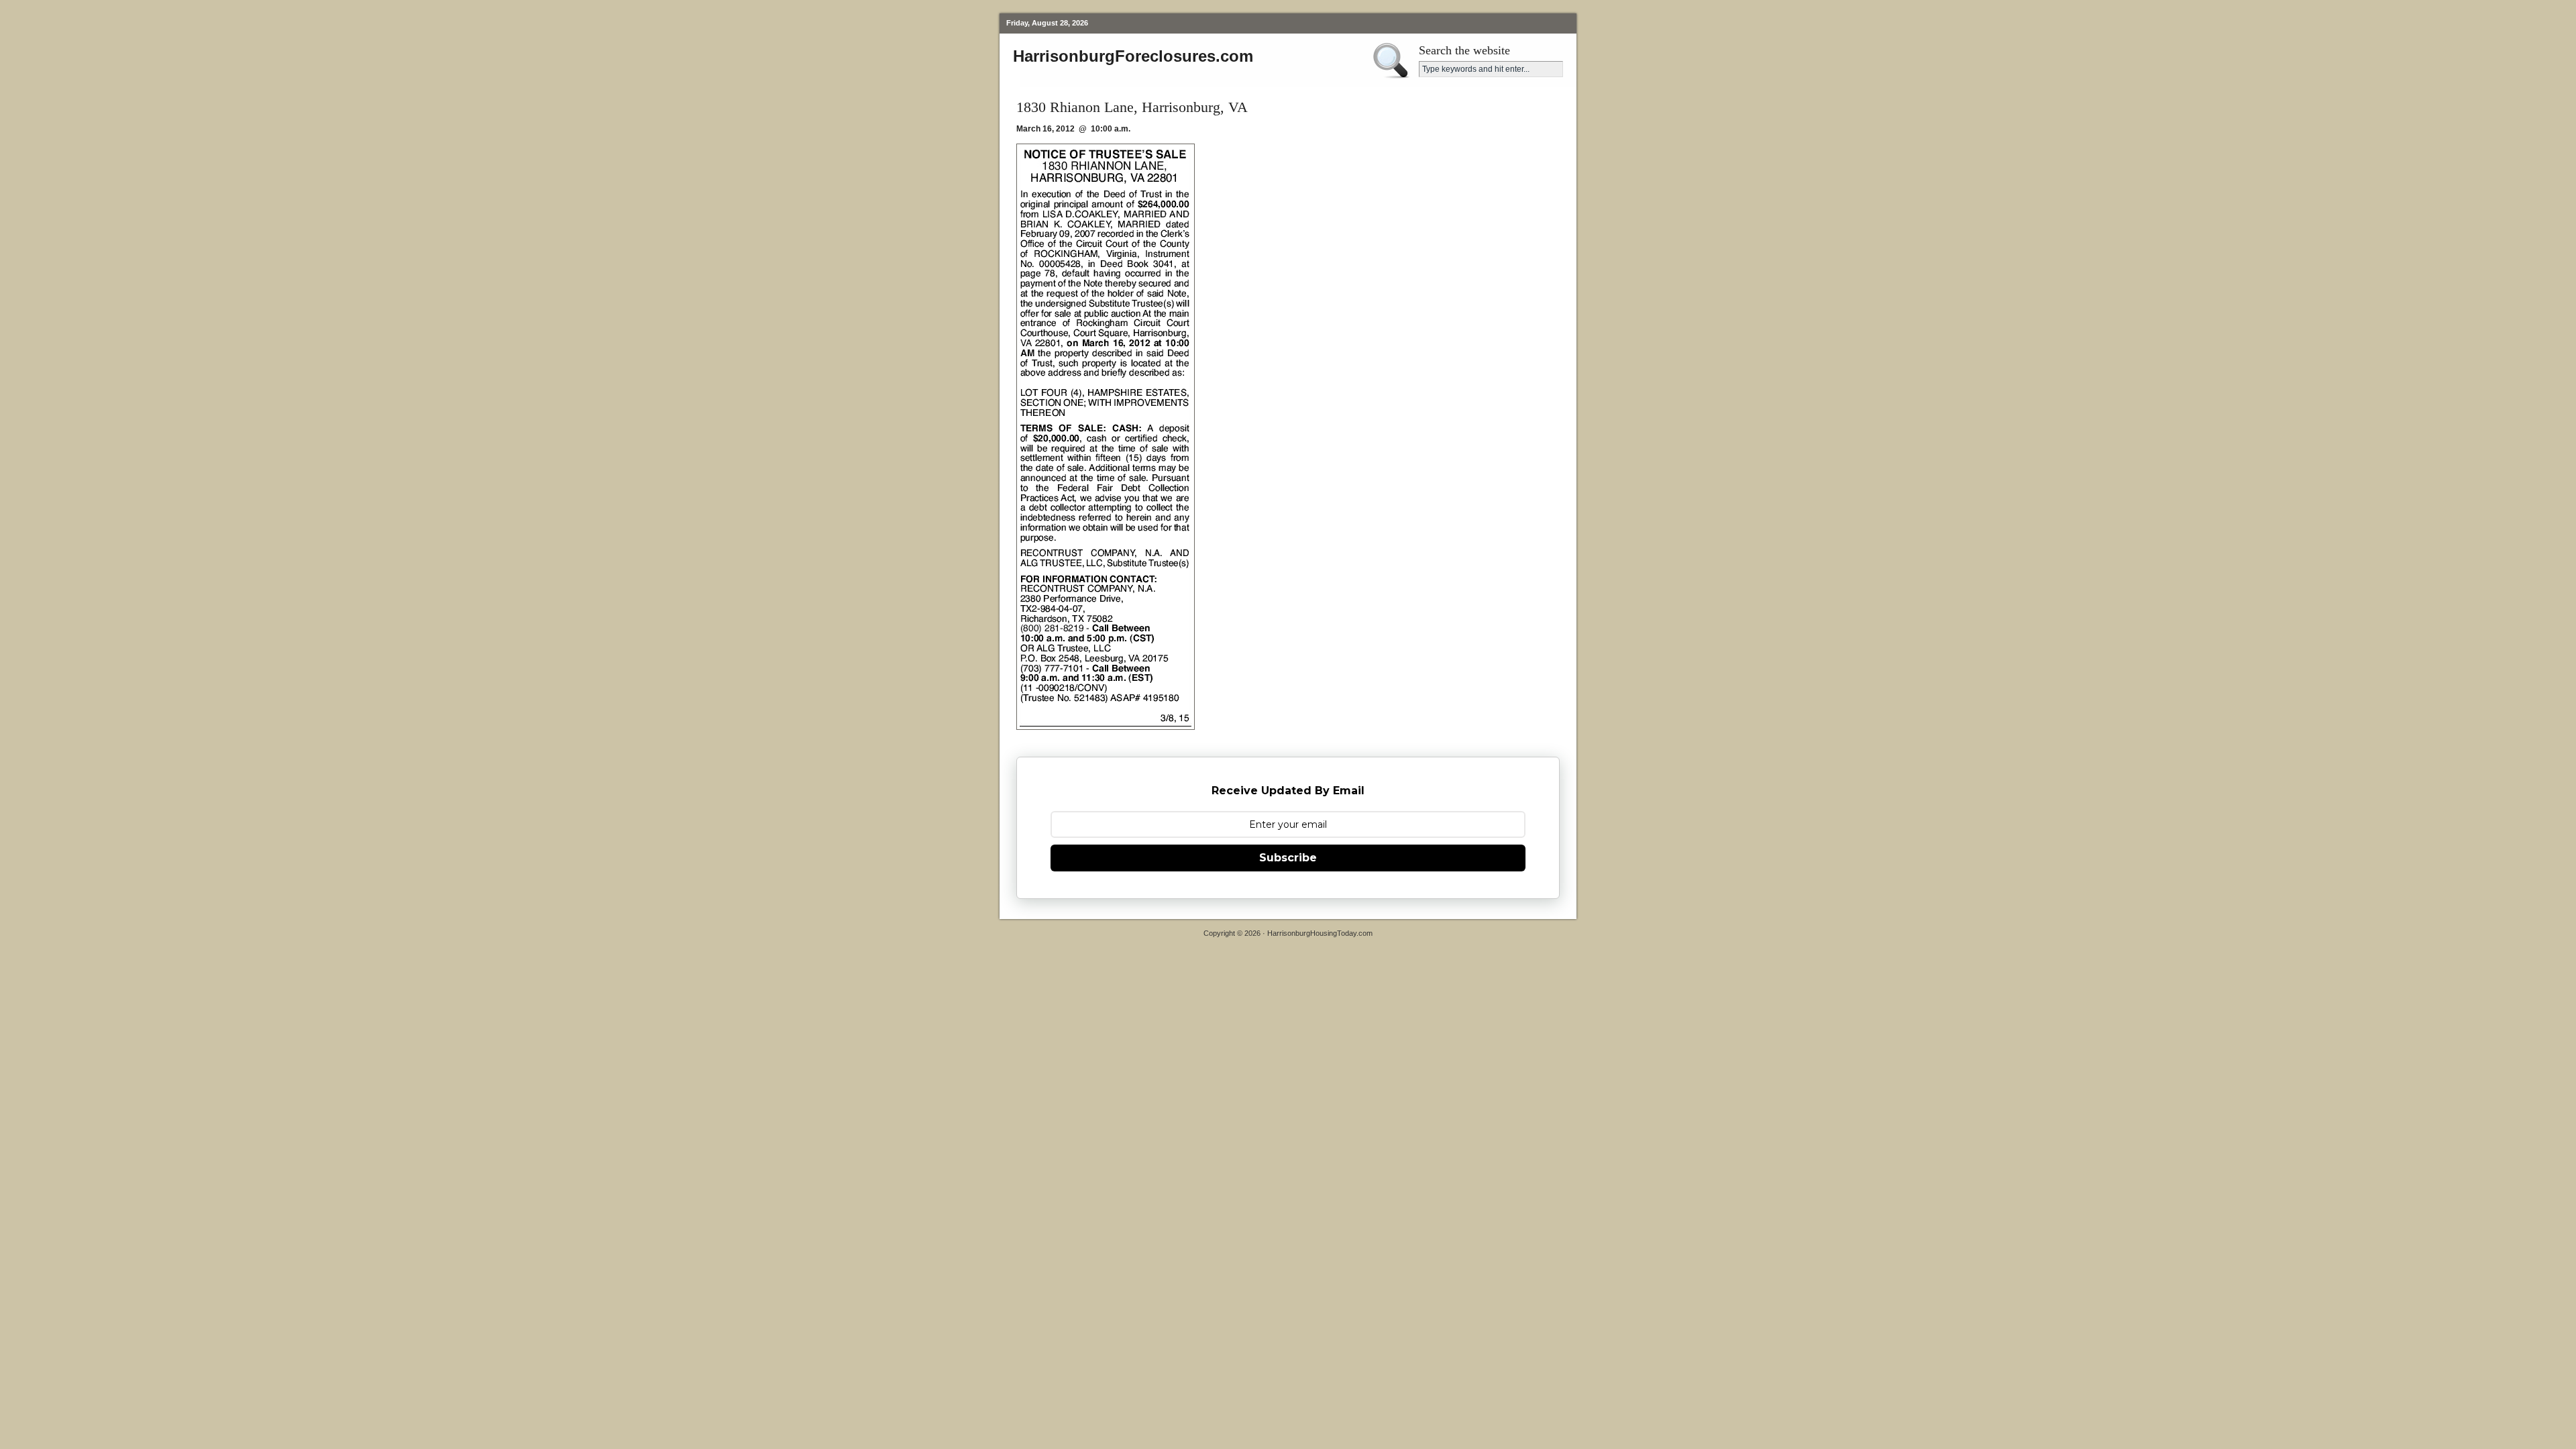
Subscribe (1288, 858)
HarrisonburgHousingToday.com (1320, 933)
